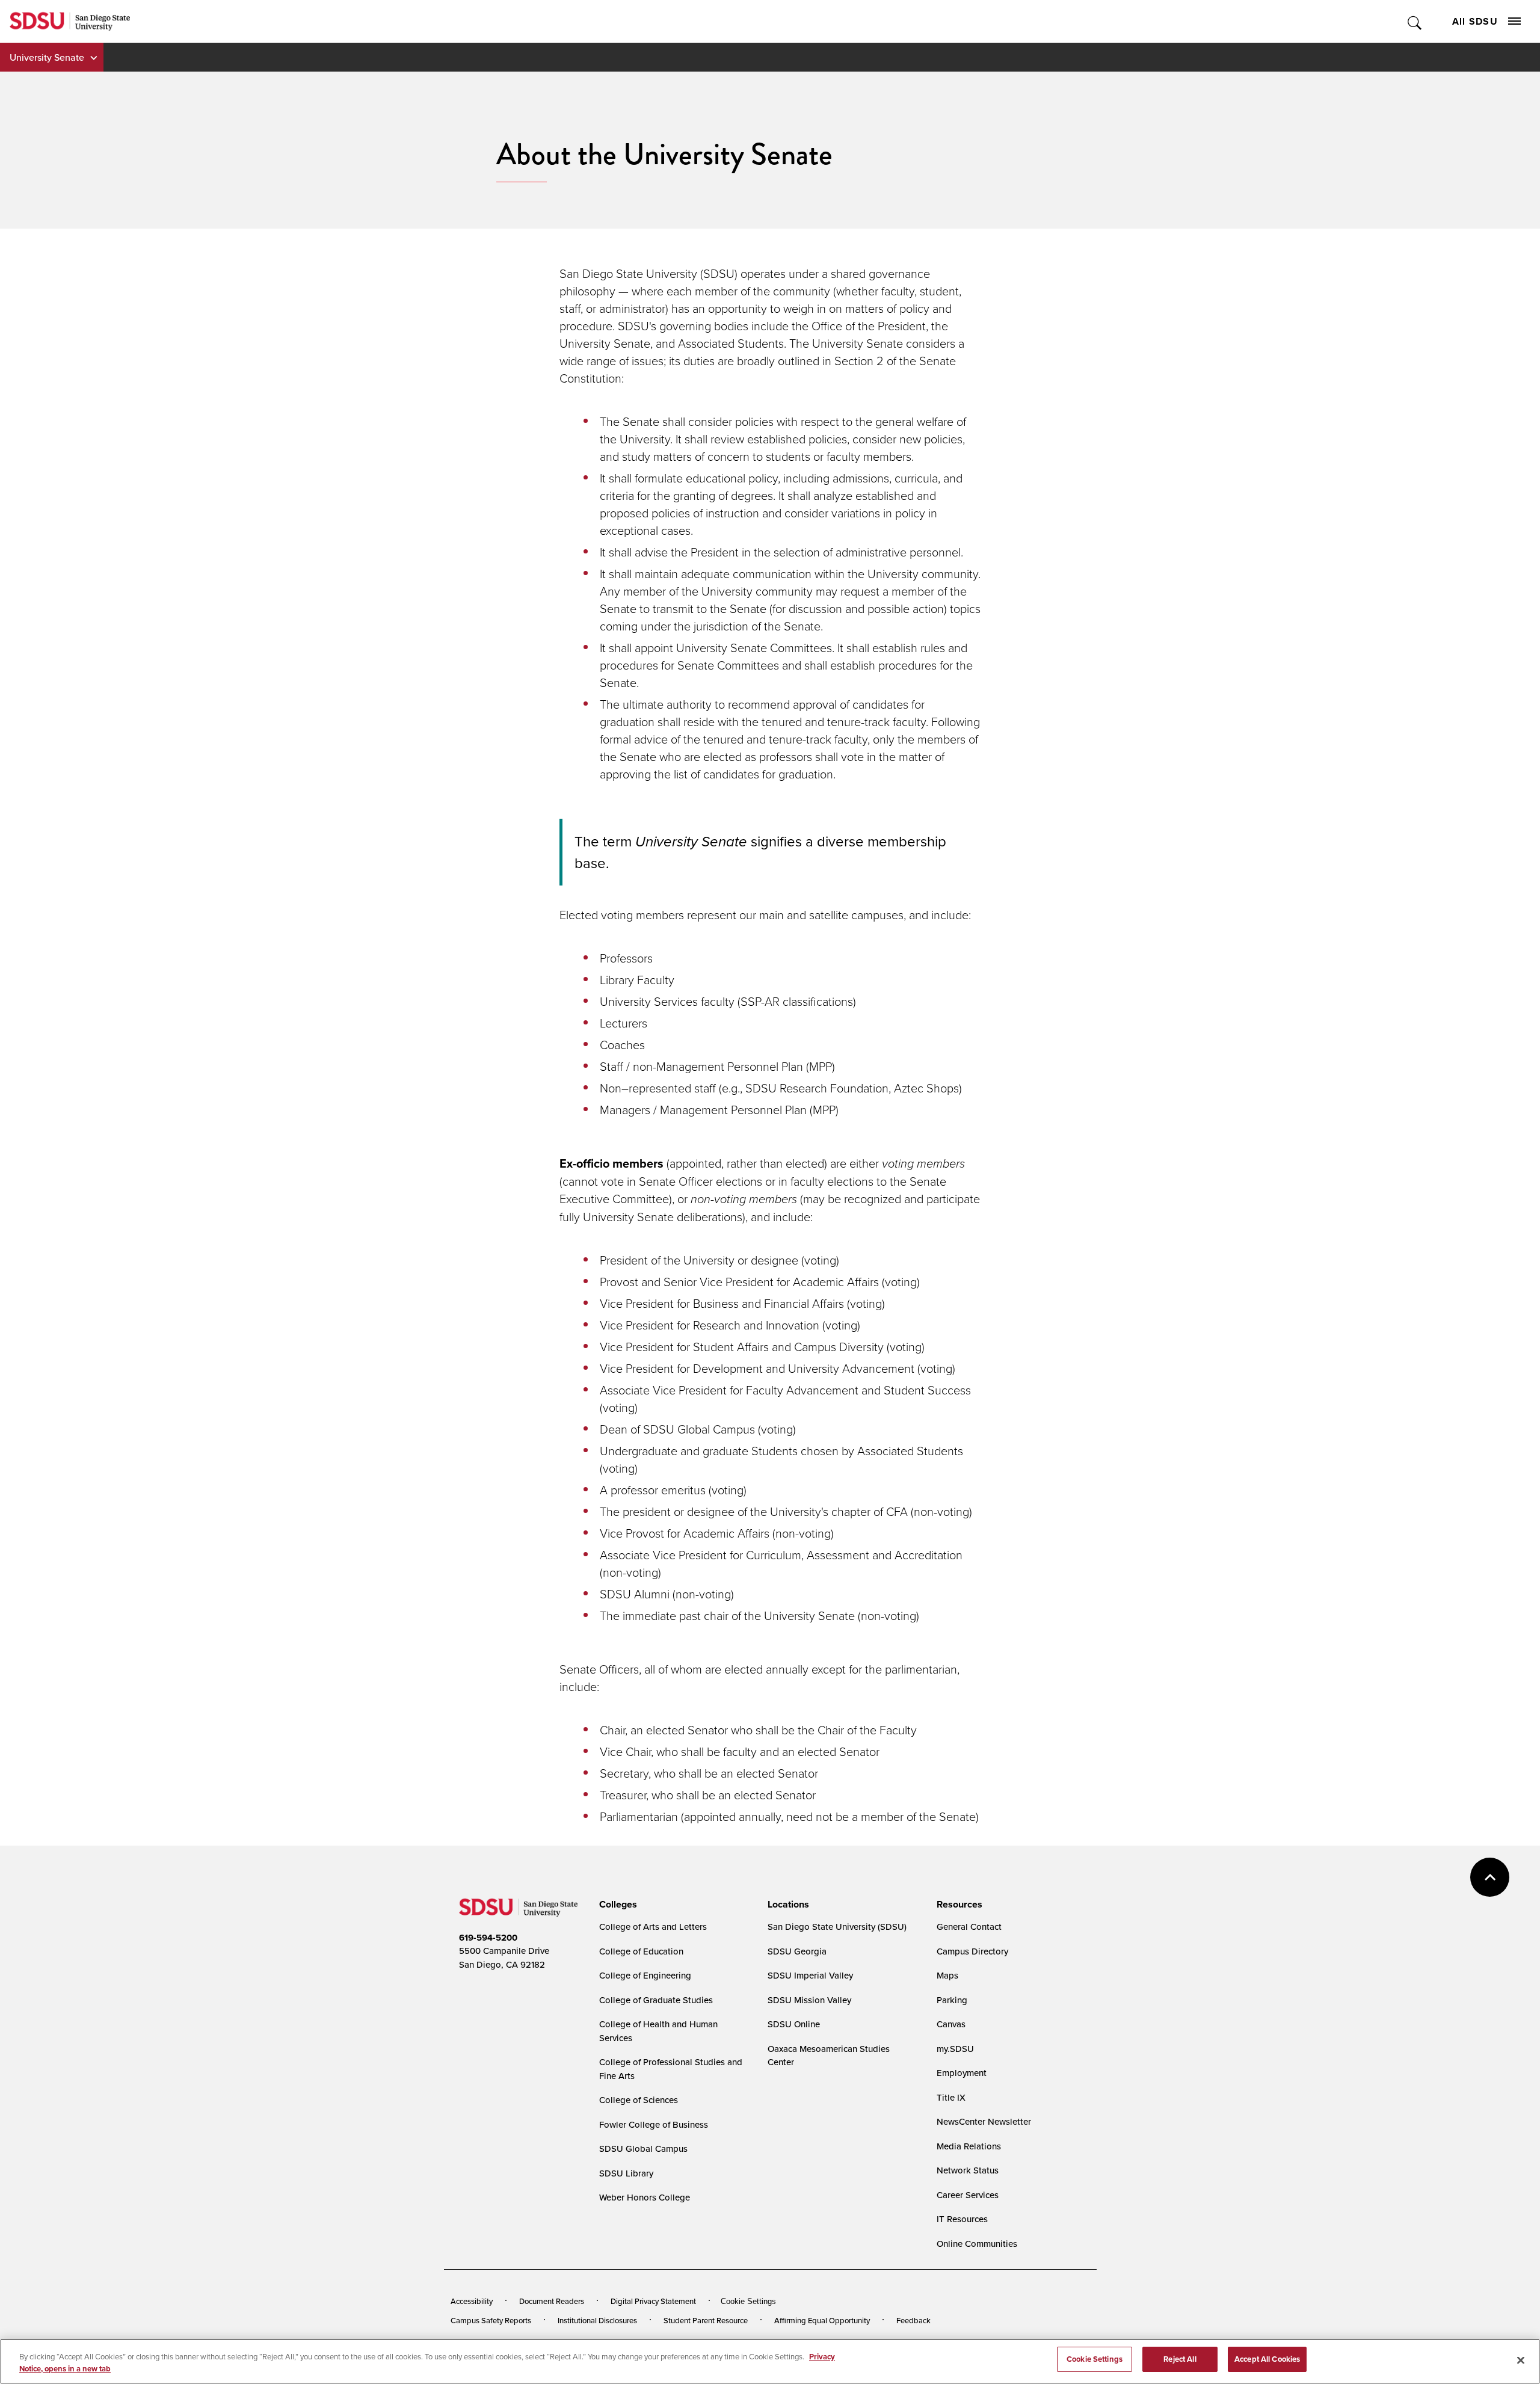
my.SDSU (955, 2049)
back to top (1490, 1877)
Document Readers (552, 2301)
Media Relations (969, 2146)
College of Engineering (645, 1975)
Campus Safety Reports (491, 2320)
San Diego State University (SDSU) (837, 1927)
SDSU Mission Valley (809, 2000)
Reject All (1180, 2359)
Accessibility (472, 2301)
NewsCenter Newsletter (984, 2121)
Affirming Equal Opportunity (822, 2320)
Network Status (968, 2170)
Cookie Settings (748, 2301)
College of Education (641, 1951)
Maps (947, 1975)
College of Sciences (639, 2100)
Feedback (913, 2320)
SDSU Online (794, 2024)
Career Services (968, 2195)
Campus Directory (972, 1951)
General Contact (969, 1927)
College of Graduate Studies (656, 2000)
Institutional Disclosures (597, 2320)
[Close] (1521, 2360)
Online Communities (977, 2244)
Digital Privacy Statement (653, 2301)
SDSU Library (626, 2173)
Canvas (951, 2024)
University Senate (47, 57)
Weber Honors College (645, 2197)
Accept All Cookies (1267, 2359)
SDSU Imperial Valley (810, 1975)
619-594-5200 (488, 1938)
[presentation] (616, 1905)
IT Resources (962, 2219)
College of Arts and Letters (653, 1927)
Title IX (951, 2097)
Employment (962, 2073)
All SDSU (1475, 21)
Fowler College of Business (654, 2124)
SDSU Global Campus (643, 2148)
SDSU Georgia (797, 1951)
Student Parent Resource (706, 2320)
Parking (952, 2000)
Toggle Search (1415, 21)
